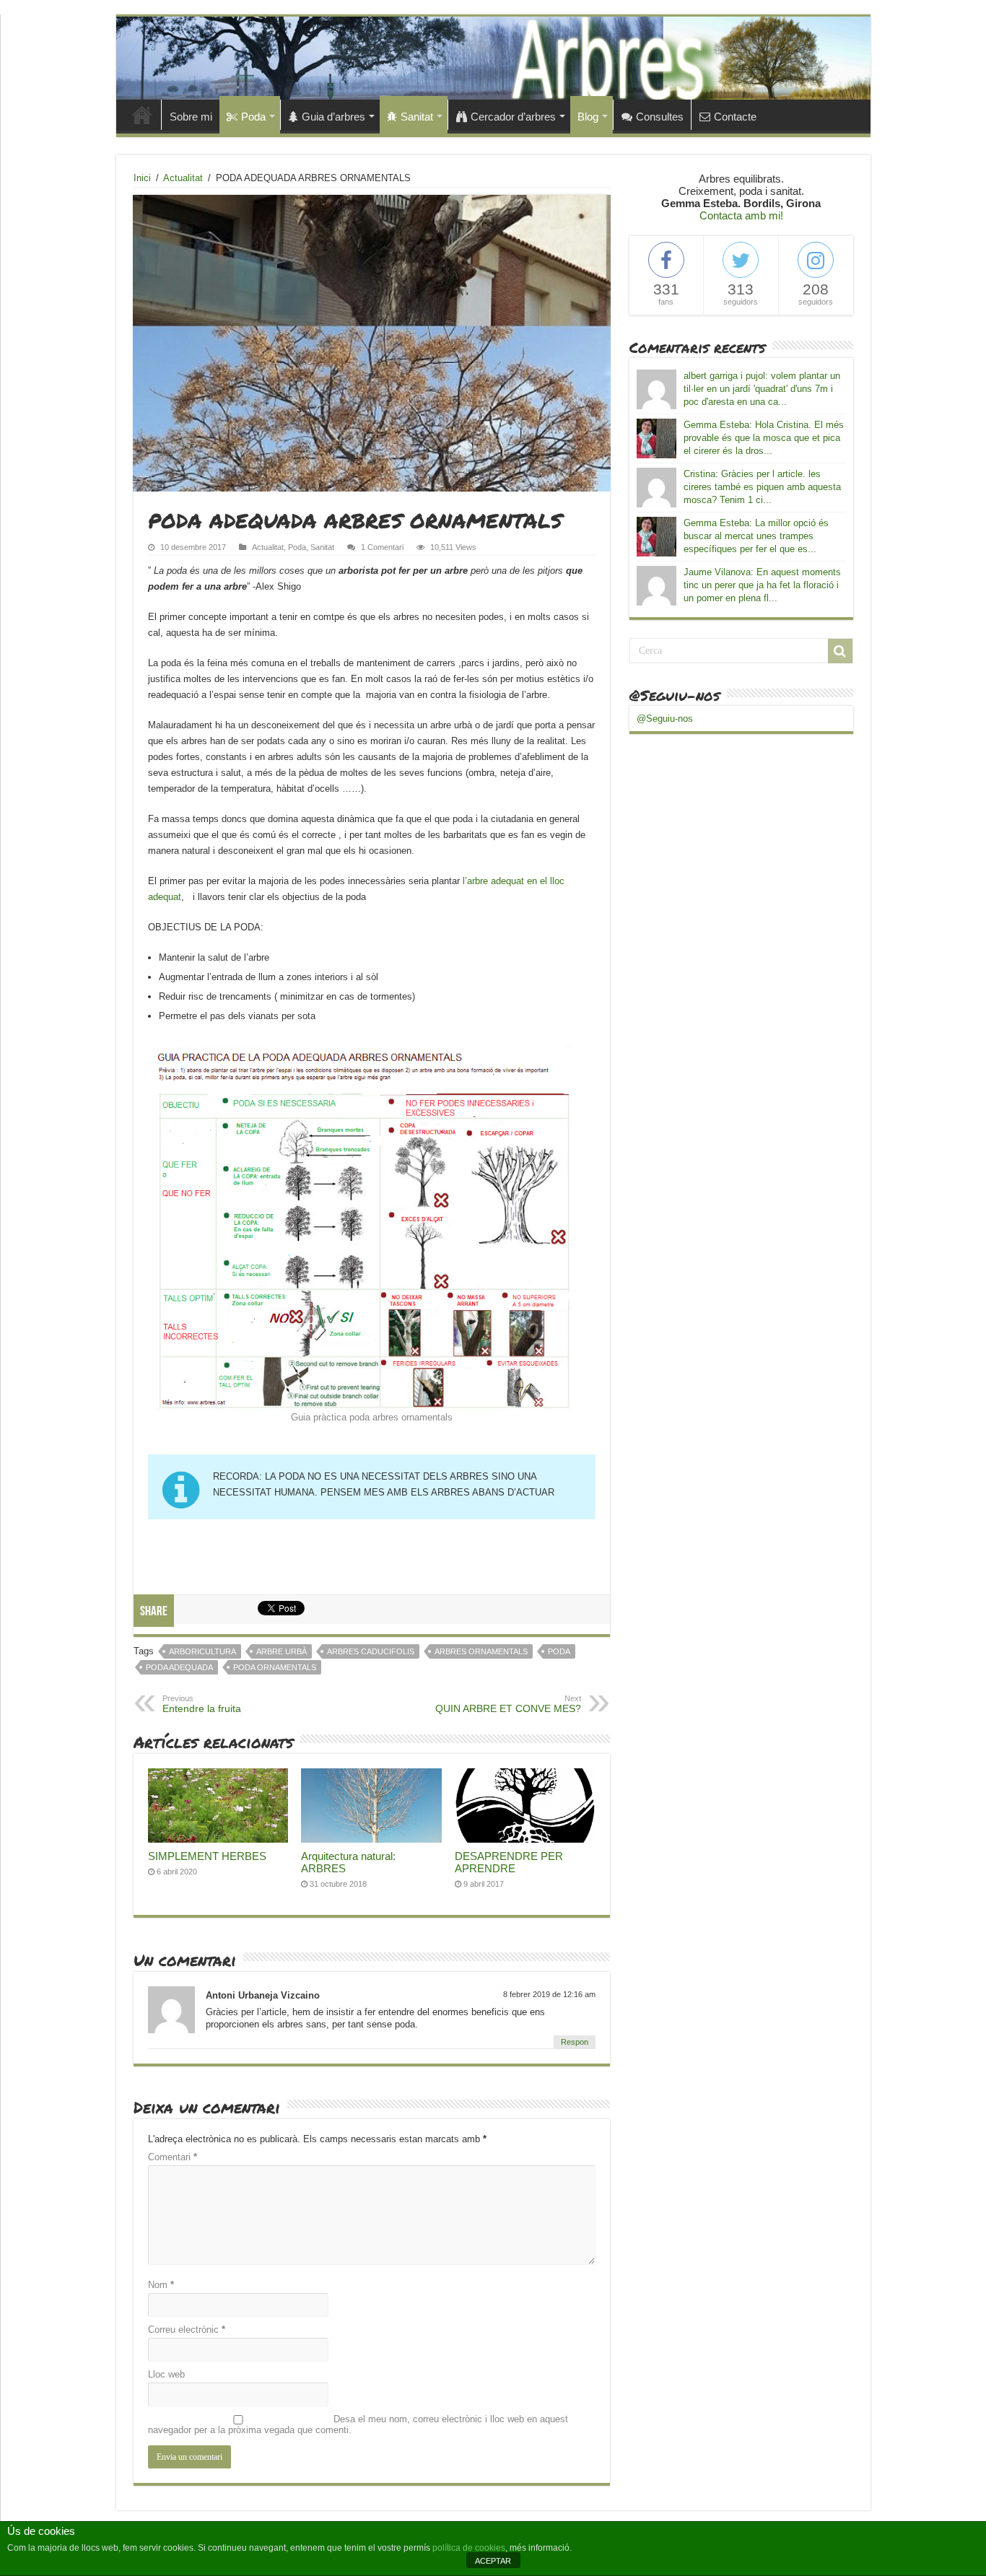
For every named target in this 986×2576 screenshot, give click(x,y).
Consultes (660, 117)
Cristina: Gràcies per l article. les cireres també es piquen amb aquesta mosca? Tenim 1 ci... (762, 487)
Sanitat (417, 117)
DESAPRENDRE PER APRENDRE (509, 1862)
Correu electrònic (187, 2330)
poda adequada (179, 1667)
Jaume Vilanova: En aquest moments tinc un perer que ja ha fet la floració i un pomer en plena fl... (762, 585)
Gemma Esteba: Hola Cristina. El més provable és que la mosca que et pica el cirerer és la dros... (764, 438)
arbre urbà (282, 1651)
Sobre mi (191, 117)
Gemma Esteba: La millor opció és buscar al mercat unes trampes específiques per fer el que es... (756, 536)
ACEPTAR (493, 2561)
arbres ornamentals (481, 1651)
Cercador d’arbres (513, 117)
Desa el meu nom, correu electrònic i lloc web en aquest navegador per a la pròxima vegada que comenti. (358, 2424)
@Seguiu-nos (675, 695)
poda (559, 1651)
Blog (588, 117)
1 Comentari (382, 547)
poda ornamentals (275, 1667)
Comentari (173, 2157)
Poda (253, 117)
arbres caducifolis (371, 1651)
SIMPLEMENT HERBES (207, 1856)
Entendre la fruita (202, 1704)
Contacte (735, 117)
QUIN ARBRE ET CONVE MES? (508, 1704)
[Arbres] (493, 58)
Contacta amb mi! (741, 215)
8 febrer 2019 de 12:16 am (549, 1994)
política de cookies (469, 2548)
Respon (575, 2042)
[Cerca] (840, 651)
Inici (142, 115)
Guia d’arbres (333, 117)
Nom (161, 2285)
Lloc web (166, 2374)
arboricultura (202, 1651)
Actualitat (183, 178)
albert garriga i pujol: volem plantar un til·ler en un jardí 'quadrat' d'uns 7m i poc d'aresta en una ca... (762, 389)
